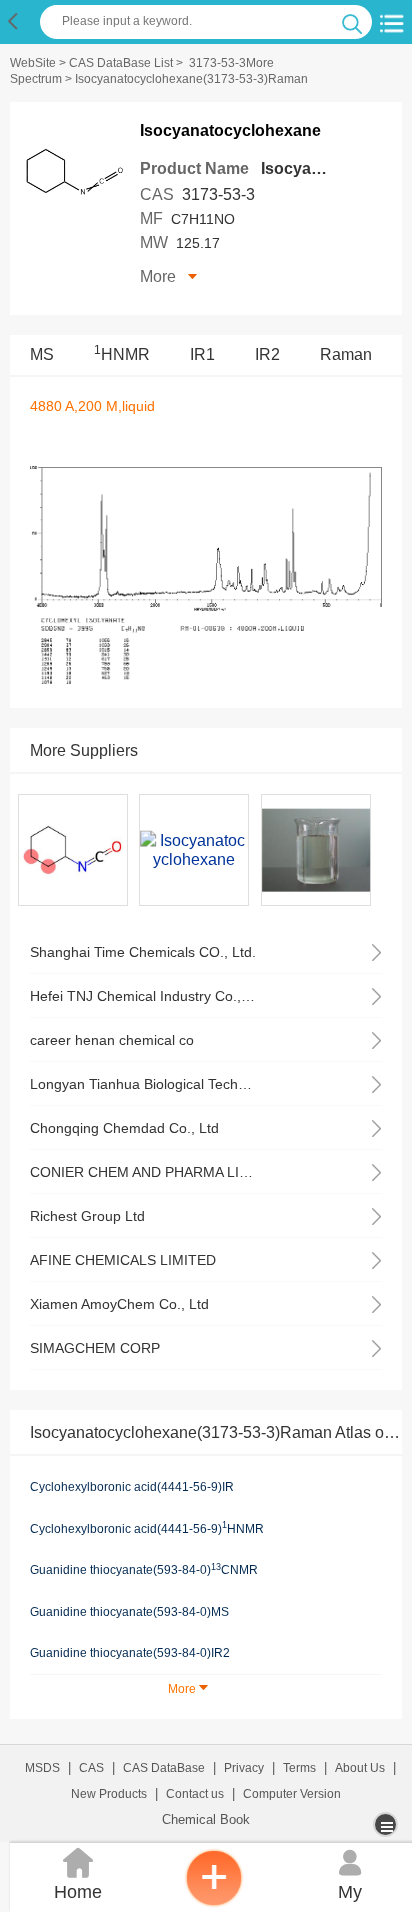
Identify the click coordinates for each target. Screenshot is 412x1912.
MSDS (42, 1768)
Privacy (244, 1768)
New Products (109, 1794)
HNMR (122, 354)
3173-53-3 (218, 194)
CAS (91, 1768)
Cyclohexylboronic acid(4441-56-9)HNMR (147, 1528)
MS (42, 354)
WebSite (33, 63)
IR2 (267, 354)
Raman (346, 354)
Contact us (195, 1794)
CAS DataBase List (121, 63)
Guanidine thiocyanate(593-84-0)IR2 (130, 1653)
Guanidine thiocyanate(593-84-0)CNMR (144, 1570)
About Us (360, 1768)
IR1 (202, 354)
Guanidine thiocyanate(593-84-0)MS (129, 1612)
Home (78, 1875)
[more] (387, 1824)
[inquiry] (214, 1902)
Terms (299, 1768)
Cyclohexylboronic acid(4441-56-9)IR (132, 1487)
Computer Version (292, 1794)
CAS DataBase (164, 1768)
